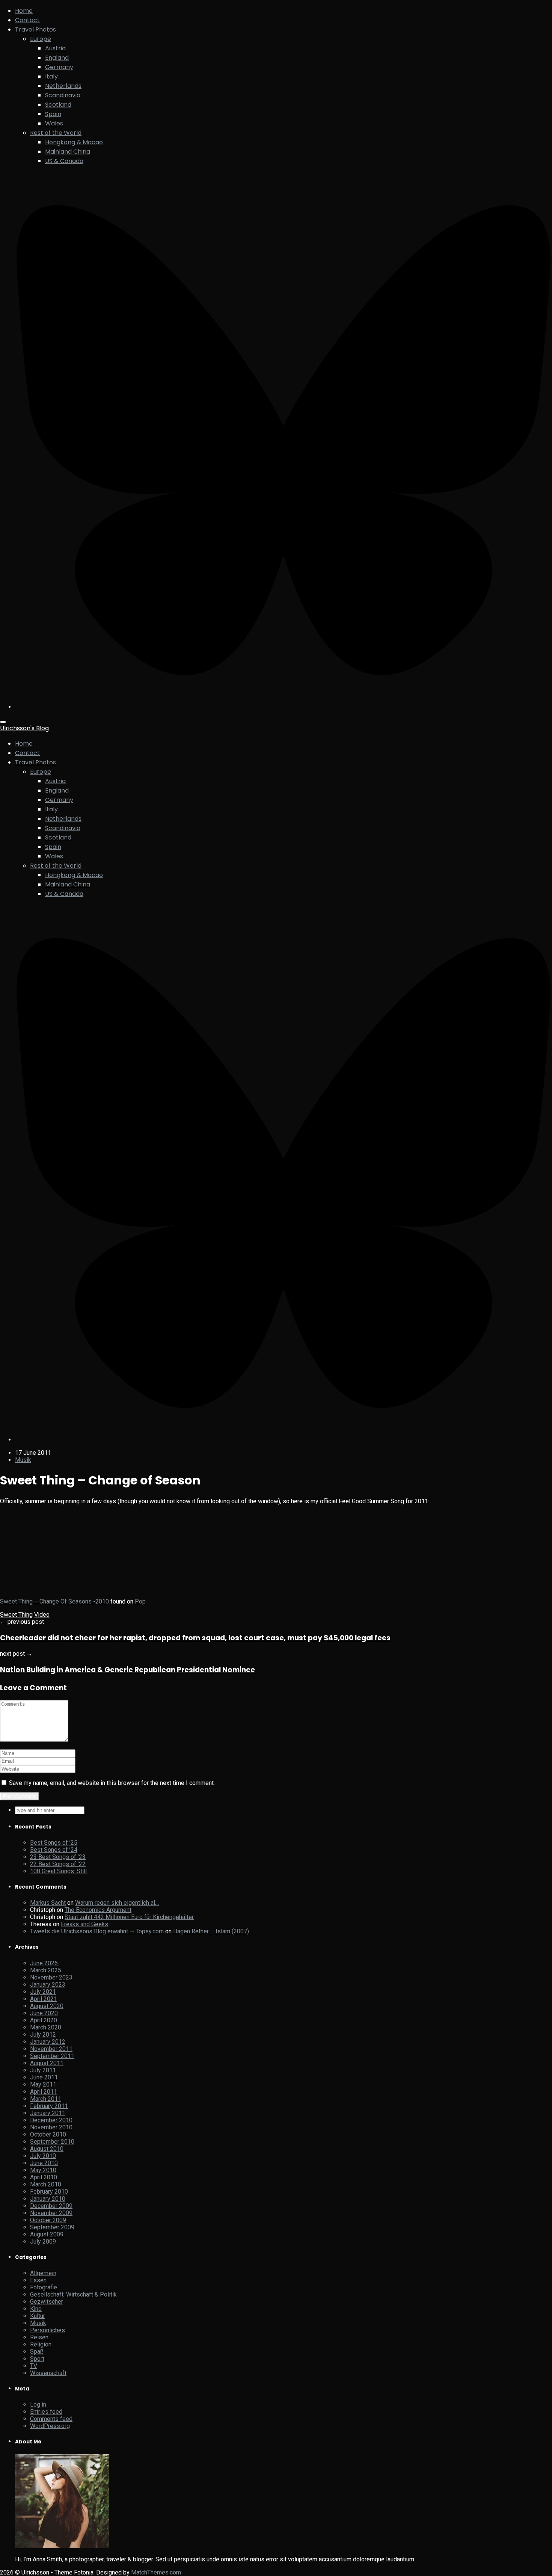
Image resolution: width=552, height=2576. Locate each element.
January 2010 (48, 2199)
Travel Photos (35, 29)
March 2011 (46, 2099)
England (57, 58)
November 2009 (51, 2213)
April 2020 (44, 2020)
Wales (54, 123)
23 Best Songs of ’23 (58, 1857)
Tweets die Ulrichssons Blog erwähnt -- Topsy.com (97, 1931)
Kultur (38, 2316)
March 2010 (46, 2184)
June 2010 (44, 2163)
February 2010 (49, 2192)
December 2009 (51, 2206)
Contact (27, 20)
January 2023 (48, 1985)
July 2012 (43, 2035)
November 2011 (51, 2049)
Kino (36, 2309)
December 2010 (51, 2120)
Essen (38, 2280)
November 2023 (51, 1977)
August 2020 (47, 2006)
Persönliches (48, 2330)
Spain (53, 114)
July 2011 (43, 2070)
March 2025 (46, 1970)
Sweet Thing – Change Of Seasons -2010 (54, 1601)
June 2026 (44, 1963)
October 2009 (48, 2220)
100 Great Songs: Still (58, 1871)
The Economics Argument (98, 1910)
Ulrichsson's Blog (24, 728)
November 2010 (51, 2127)
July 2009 (43, 2242)
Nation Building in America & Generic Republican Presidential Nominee (127, 1670)
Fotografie (44, 2287)
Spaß (37, 2352)
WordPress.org (50, 2426)
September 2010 (52, 2142)
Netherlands (63, 86)
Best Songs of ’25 (54, 1843)
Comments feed (51, 2419)
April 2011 (44, 2092)
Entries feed (46, 2412)
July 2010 (43, 2156)
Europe (41, 39)
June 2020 (44, 2013)
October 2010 (48, 2134)
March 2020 (46, 2027)
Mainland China (68, 152)
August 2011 (47, 2063)
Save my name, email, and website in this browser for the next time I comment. (112, 1783)
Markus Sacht (48, 1903)
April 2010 (44, 2177)
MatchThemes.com (156, 2572)
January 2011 (48, 2113)
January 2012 (48, 2042)
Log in (38, 2405)
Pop (140, 1601)
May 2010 (43, 2170)
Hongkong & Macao (74, 142)
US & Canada (64, 161)
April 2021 (44, 1999)
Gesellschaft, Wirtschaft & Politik (73, 2294)
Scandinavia (63, 95)
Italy (51, 76)
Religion (41, 2344)
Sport (37, 2359)
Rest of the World (56, 133)
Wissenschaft (48, 2373)
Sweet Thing (16, 1615)
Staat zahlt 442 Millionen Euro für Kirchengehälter (129, 1917)
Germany (59, 67)
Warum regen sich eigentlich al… (117, 1903)
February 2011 (49, 2106)
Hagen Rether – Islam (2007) (211, 1931)
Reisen (39, 2337)
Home (24, 11)
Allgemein (43, 2273)
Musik (23, 1460)
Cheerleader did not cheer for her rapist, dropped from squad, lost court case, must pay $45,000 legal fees (195, 1638)
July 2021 (43, 1992)
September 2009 (52, 2227)
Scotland (58, 105)
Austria (55, 48)
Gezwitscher (47, 2302)
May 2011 (43, 2085)
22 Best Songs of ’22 (58, 1864)
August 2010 (47, 2149)
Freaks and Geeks (84, 1924)
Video (42, 1615)
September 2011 (52, 2056)
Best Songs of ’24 (54, 1850)
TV (34, 2366)
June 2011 (44, 2077)
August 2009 (47, 2234)
